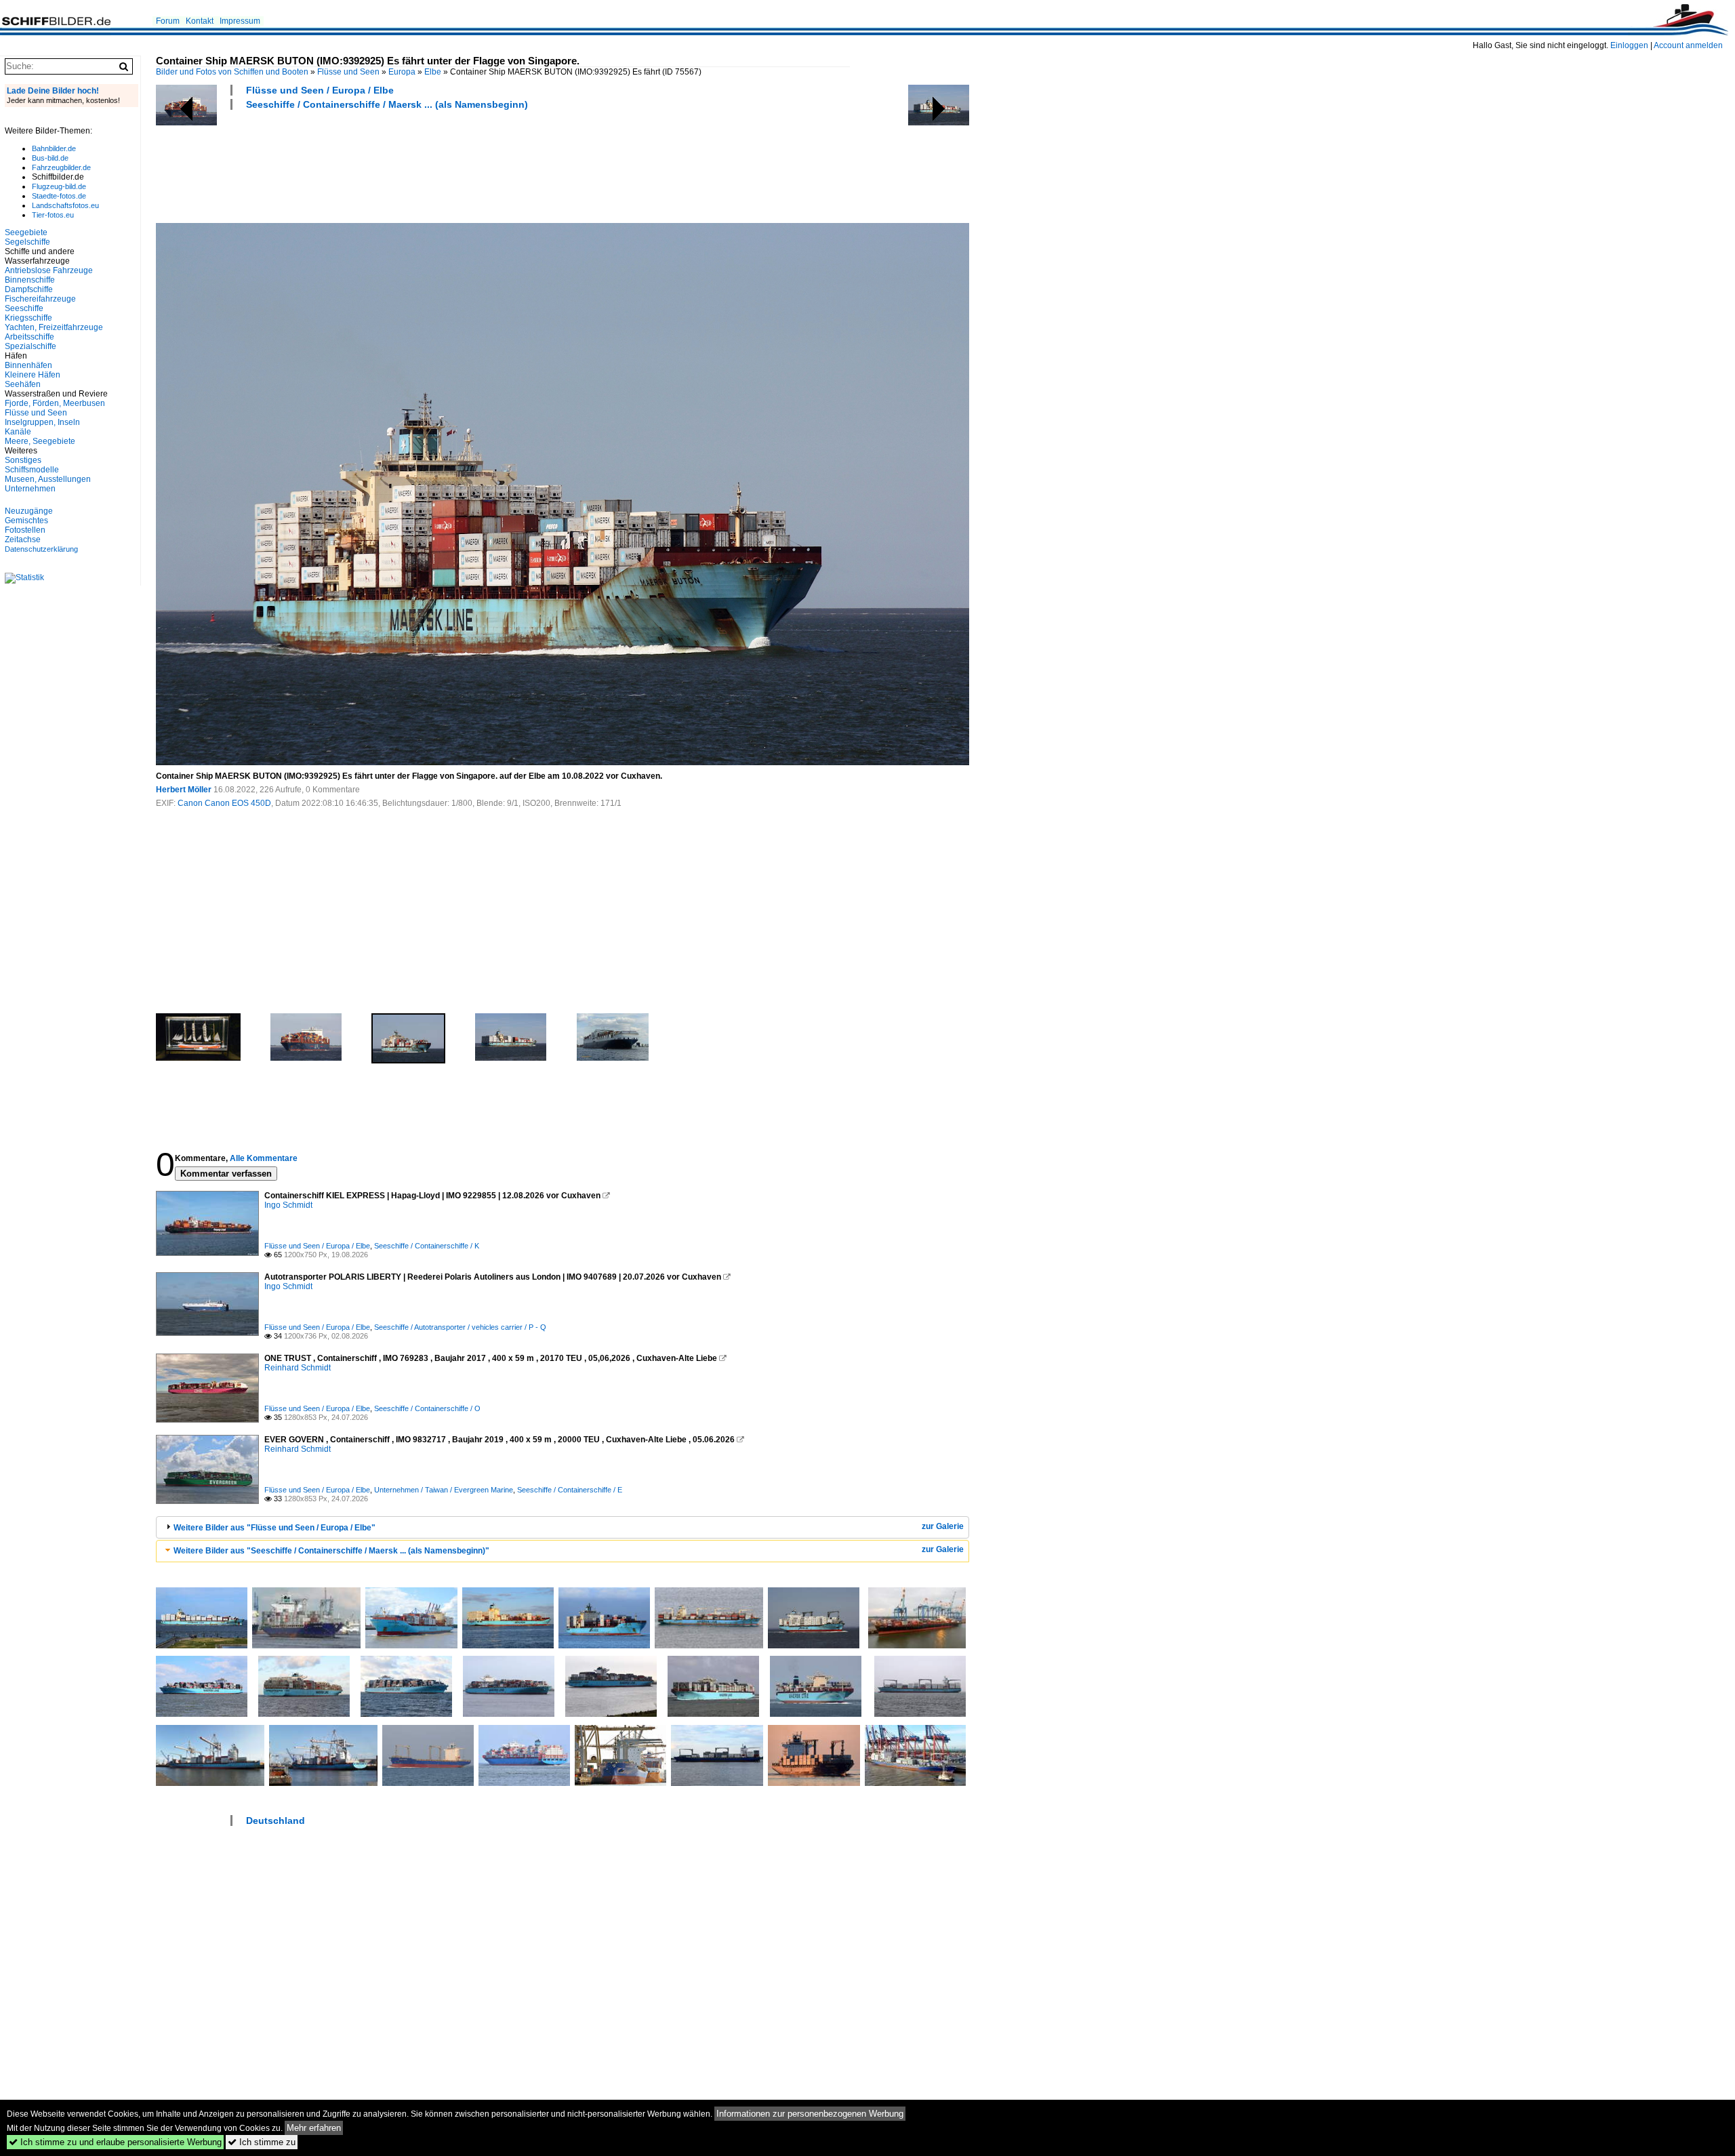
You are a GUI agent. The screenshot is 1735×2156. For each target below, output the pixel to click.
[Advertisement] (403, 165)
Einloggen (1629, 45)
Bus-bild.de (50, 158)
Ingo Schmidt (288, 1205)
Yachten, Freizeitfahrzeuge (54, 327)
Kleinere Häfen (33, 375)
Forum (168, 21)
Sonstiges (23, 460)
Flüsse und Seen (348, 72)
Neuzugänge (29, 511)
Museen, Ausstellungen (48, 479)
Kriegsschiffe (28, 318)
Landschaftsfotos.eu (65, 205)
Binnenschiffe (30, 280)
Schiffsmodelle (32, 470)
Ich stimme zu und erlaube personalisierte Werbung (115, 2142)
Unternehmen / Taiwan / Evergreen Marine (444, 1490)
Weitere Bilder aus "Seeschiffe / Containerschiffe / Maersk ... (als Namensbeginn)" (331, 1551)
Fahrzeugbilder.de (61, 167)
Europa (402, 72)
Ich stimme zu (262, 2142)
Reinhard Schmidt (298, 1368)
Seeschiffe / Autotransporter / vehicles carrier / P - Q (460, 1327)
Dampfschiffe (29, 289)
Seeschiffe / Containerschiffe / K (427, 1246)
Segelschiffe (27, 242)
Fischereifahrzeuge (40, 299)
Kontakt (200, 21)
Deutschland (275, 1821)
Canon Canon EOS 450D (224, 803)
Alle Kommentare (264, 1158)
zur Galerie (943, 1526)
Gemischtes (26, 521)
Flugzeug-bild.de (59, 186)
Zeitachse (23, 540)
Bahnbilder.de (54, 148)
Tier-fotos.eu (53, 215)
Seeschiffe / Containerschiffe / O (427, 1408)
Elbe (433, 72)
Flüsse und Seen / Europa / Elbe (320, 90)
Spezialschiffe (30, 346)
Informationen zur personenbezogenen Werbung (810, 2114)
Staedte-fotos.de (59, 196)
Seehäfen (23, 384)
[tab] (563, 1527)
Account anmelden (1688, 45)
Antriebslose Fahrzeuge (49, 270)
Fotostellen (25, 530)
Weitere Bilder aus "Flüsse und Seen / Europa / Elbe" (274, 1528)
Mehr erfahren (314, 2128)
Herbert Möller (184, 790)
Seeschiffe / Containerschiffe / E (570, 1490)
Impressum (240, 21)
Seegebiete (26, 232)
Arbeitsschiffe (29, 337)
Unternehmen (30, 489)
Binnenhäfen (28, 365)
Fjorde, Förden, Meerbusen (55, 403)
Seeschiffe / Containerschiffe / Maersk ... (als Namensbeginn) (387, 104)
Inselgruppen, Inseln (42, 422)
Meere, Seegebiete (40, 441)
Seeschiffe (24, 308)
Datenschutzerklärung (41, 549)
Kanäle (18, 432)
